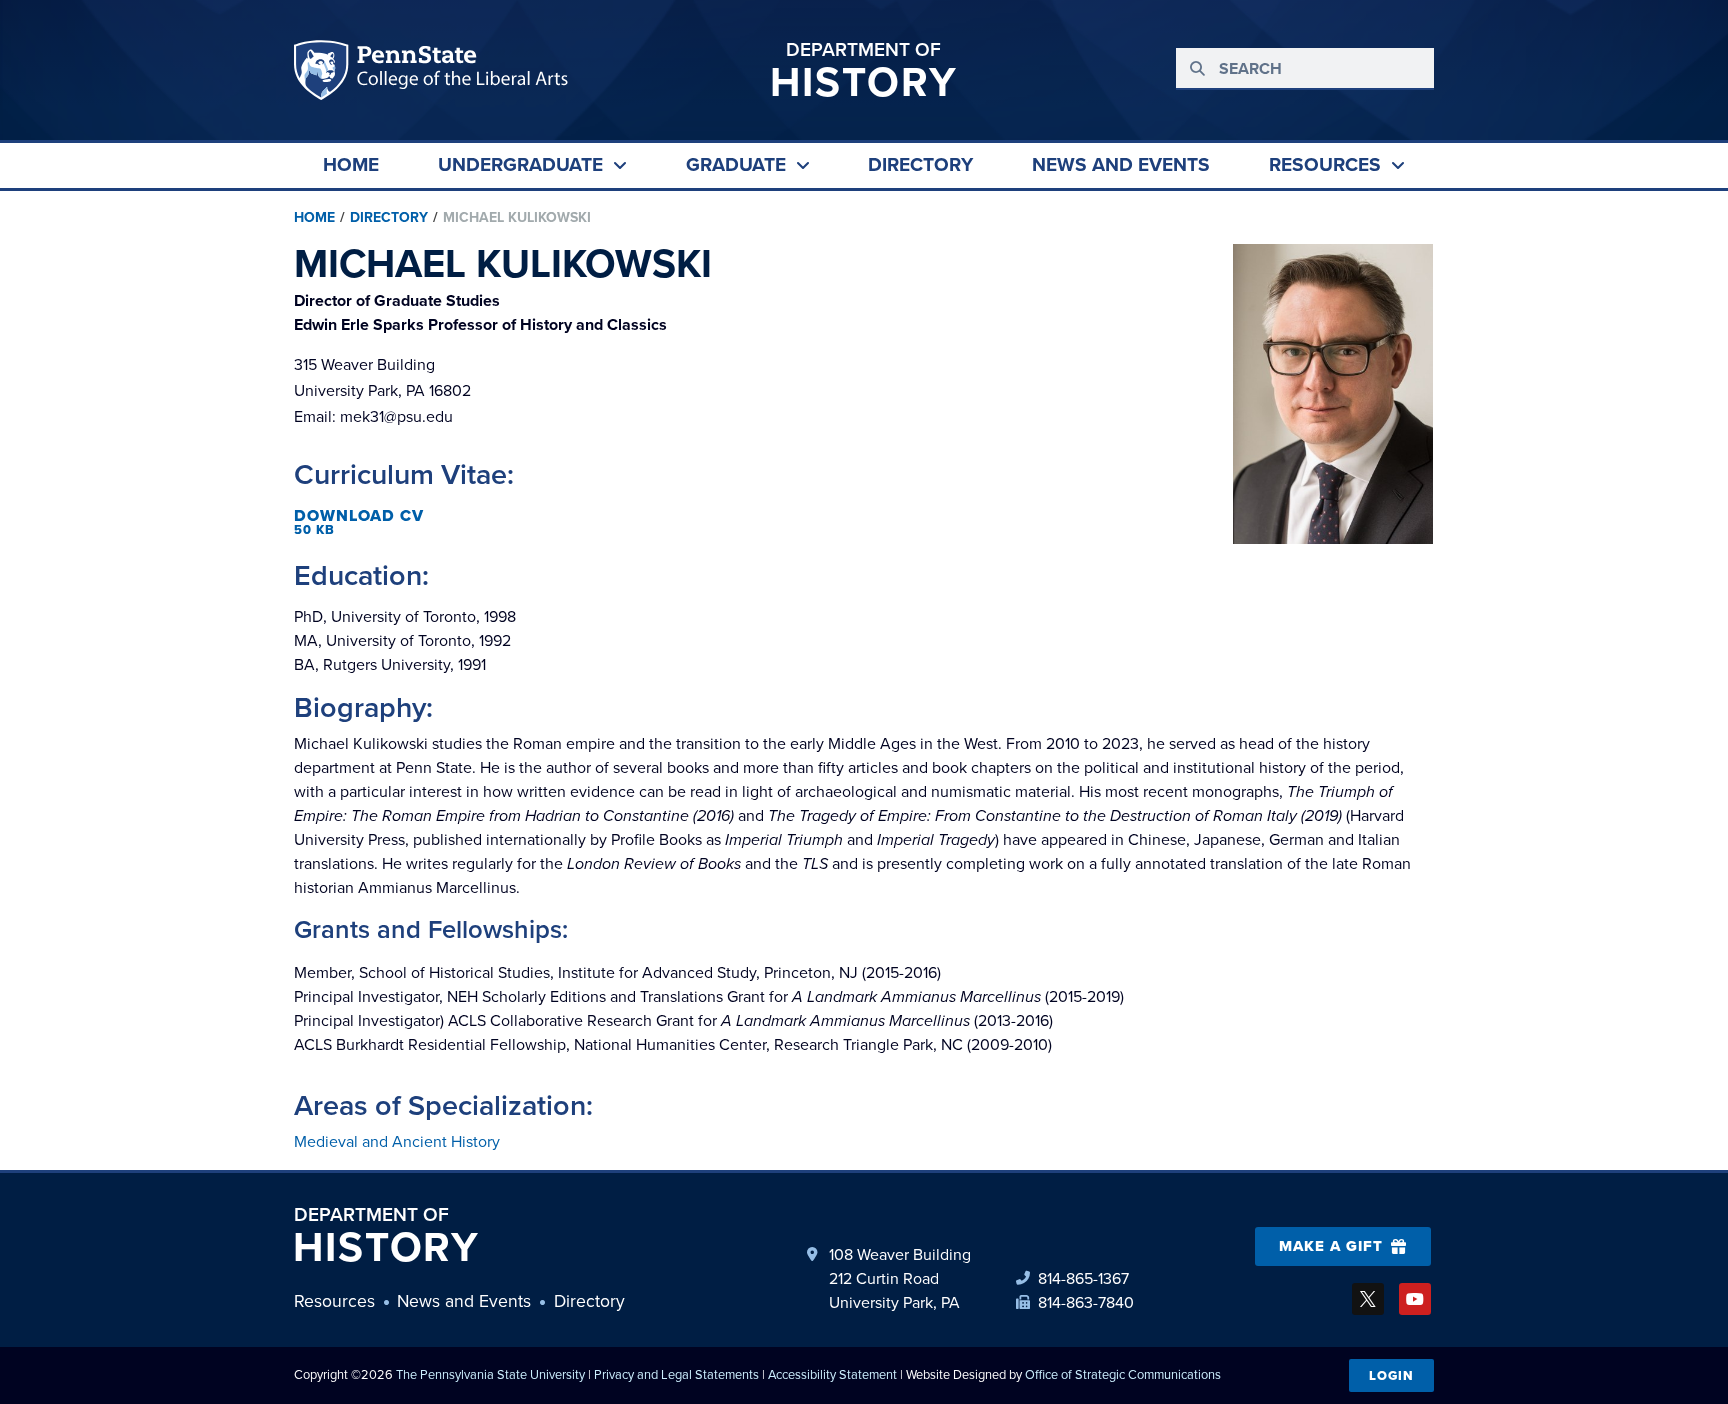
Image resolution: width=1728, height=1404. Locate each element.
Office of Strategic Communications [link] (1123, 1374)
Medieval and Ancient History (397, 1141)
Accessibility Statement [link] (832, 1374)
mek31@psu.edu (373, 416)
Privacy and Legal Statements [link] (676, 1374)
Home (314, 217)
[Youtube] (1415, 1299)
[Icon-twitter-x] (1368, 1299)
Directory (389, 217)
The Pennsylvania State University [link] (490, 1374)
